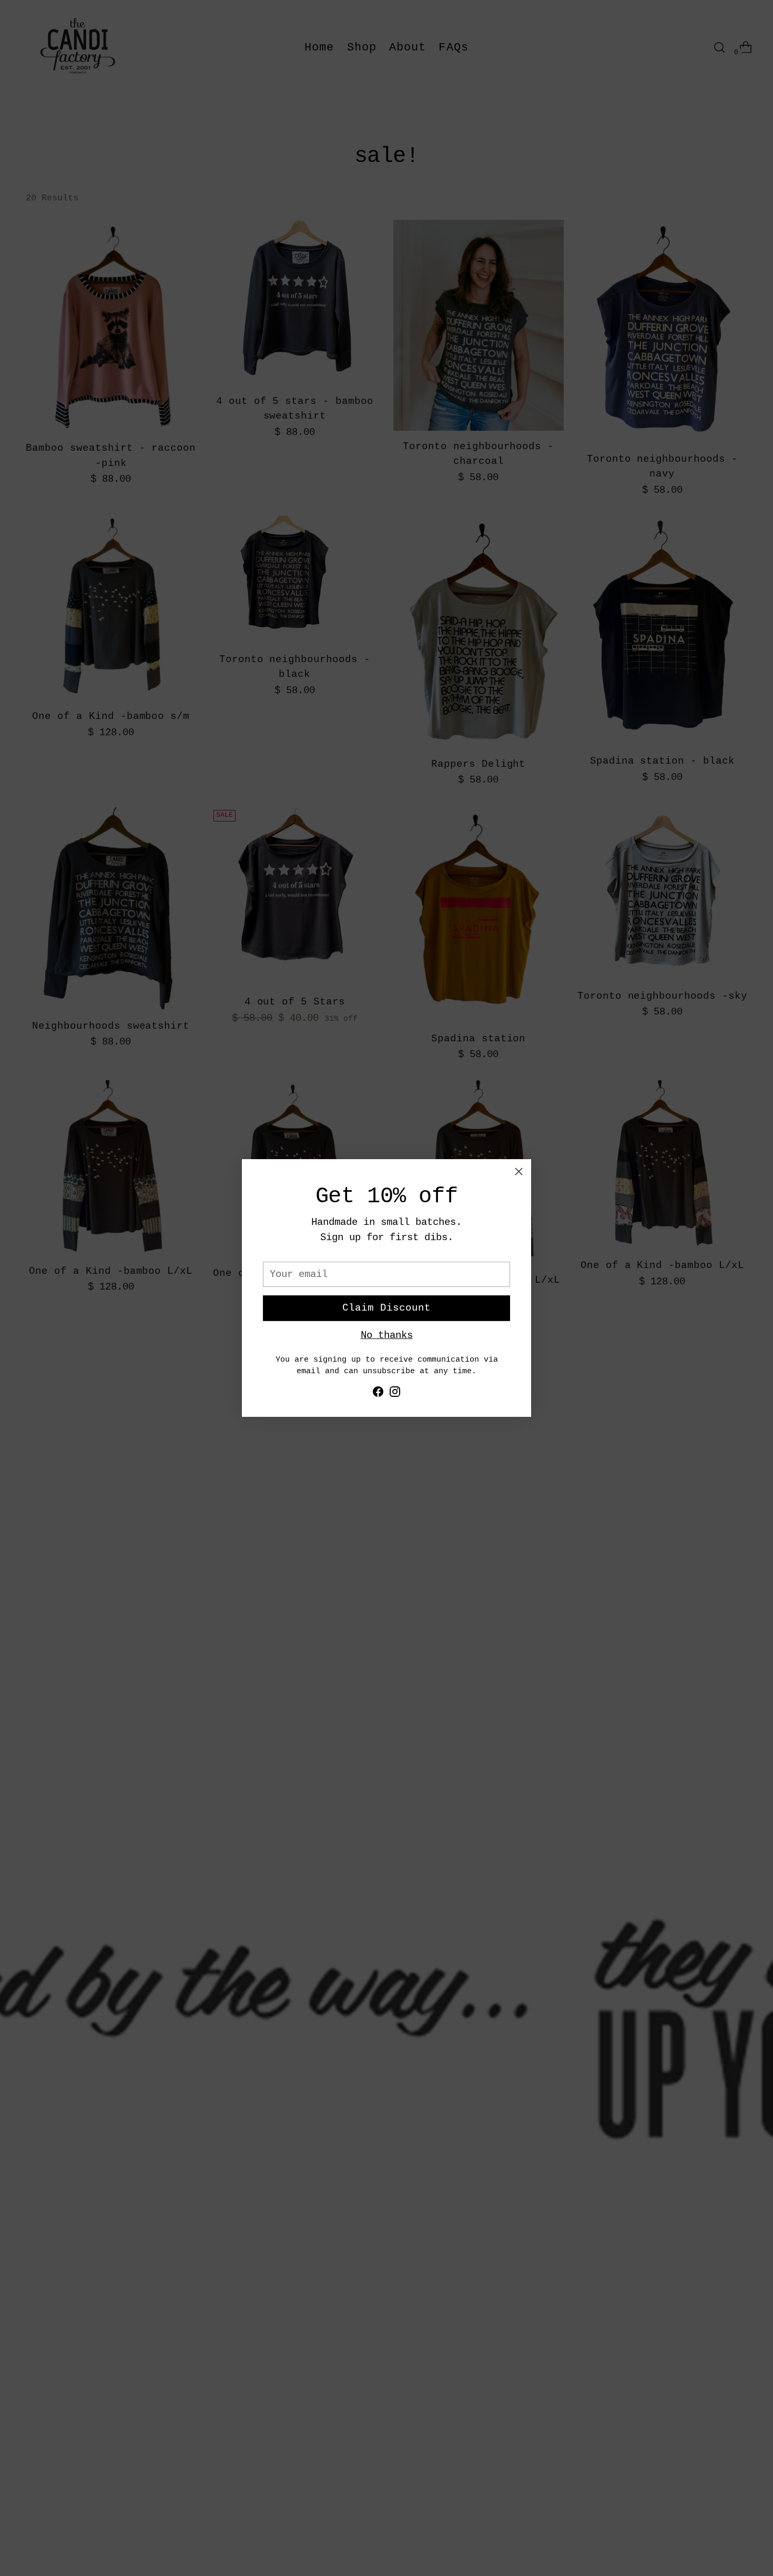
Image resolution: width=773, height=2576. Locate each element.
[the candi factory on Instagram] (395, 1394)
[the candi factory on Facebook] (378, 1394)
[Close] (519, 1172)
